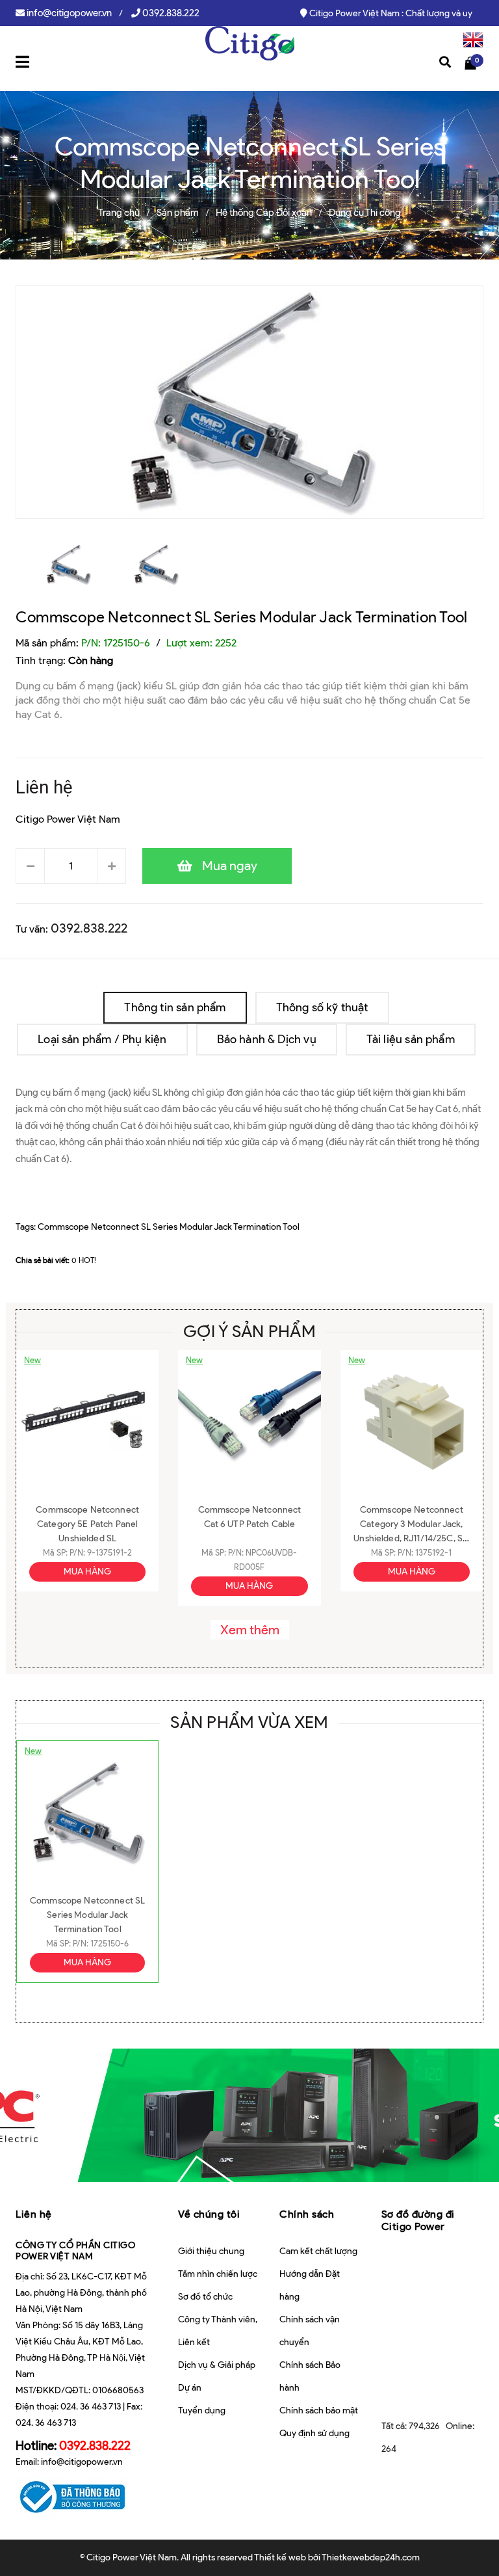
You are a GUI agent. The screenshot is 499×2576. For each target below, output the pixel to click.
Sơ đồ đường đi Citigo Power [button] (418, 2220)
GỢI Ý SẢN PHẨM (249, 1331)
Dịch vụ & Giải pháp (217, 2365)
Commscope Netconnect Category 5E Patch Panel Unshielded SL (87, 1524)
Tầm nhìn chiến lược (218, 2274)
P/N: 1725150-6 (101, 1944)
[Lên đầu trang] (467, 2534)
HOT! (87, 1260)
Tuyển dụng (202, 2410)
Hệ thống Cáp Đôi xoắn (264, 213)
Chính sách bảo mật (319, 2410)
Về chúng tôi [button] (209, 2214)
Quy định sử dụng (314, 2433)
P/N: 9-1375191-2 (101, 1553)
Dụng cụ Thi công (365, 213)
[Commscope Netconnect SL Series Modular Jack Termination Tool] (87, 1812)
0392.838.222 (171, 13)
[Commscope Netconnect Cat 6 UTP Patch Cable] (249, 1422)
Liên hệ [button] (34, 2214)
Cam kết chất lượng (318, 2251)
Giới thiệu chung (211, 2251)
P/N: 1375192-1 (425, 1553)
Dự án (190, 2388)
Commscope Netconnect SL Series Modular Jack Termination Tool (241, 617)
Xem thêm (250, 1630)
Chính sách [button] (307, 2214)
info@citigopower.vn (69, 13)
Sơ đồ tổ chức (205, 2297)
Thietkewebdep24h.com (371, 2557)
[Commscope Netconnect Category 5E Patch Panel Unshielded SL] (87, 1422)
